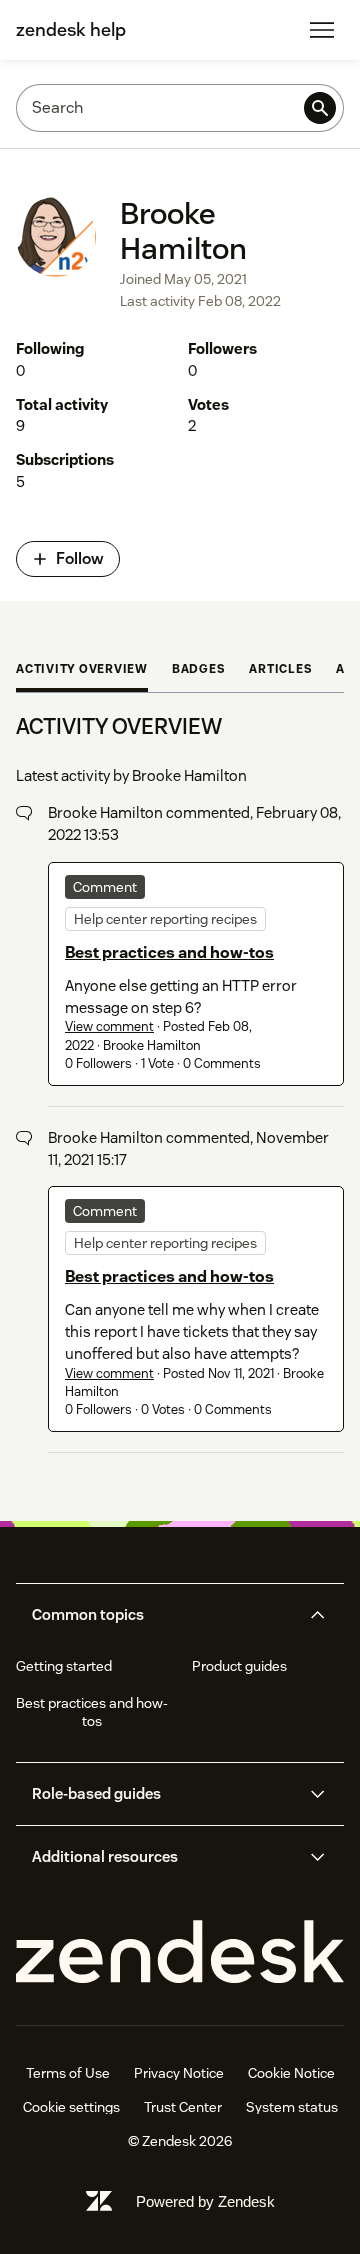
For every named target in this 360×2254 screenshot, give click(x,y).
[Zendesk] (180, 1952)
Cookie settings (71, 2107)
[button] (163, 1615)
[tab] (82, 671)
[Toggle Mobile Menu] (322, 30)
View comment (109, 1026)
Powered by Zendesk (205, 2201)
